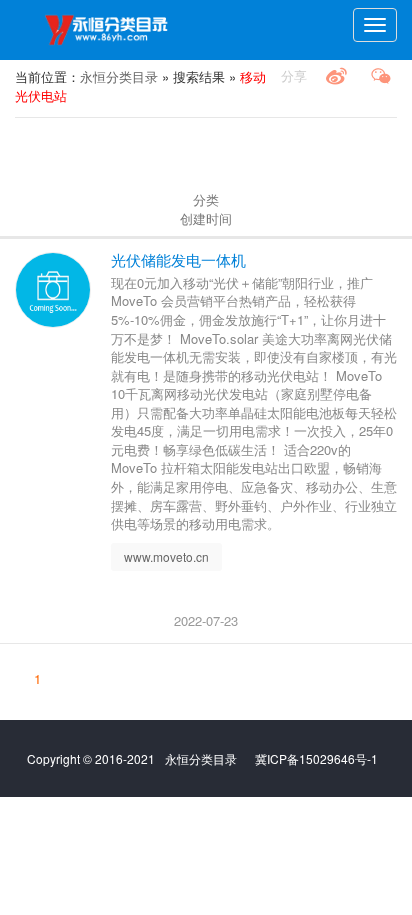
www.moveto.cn (166, 556)
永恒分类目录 (110, 30)
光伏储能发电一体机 (178, 259)
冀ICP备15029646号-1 (316, 758)
